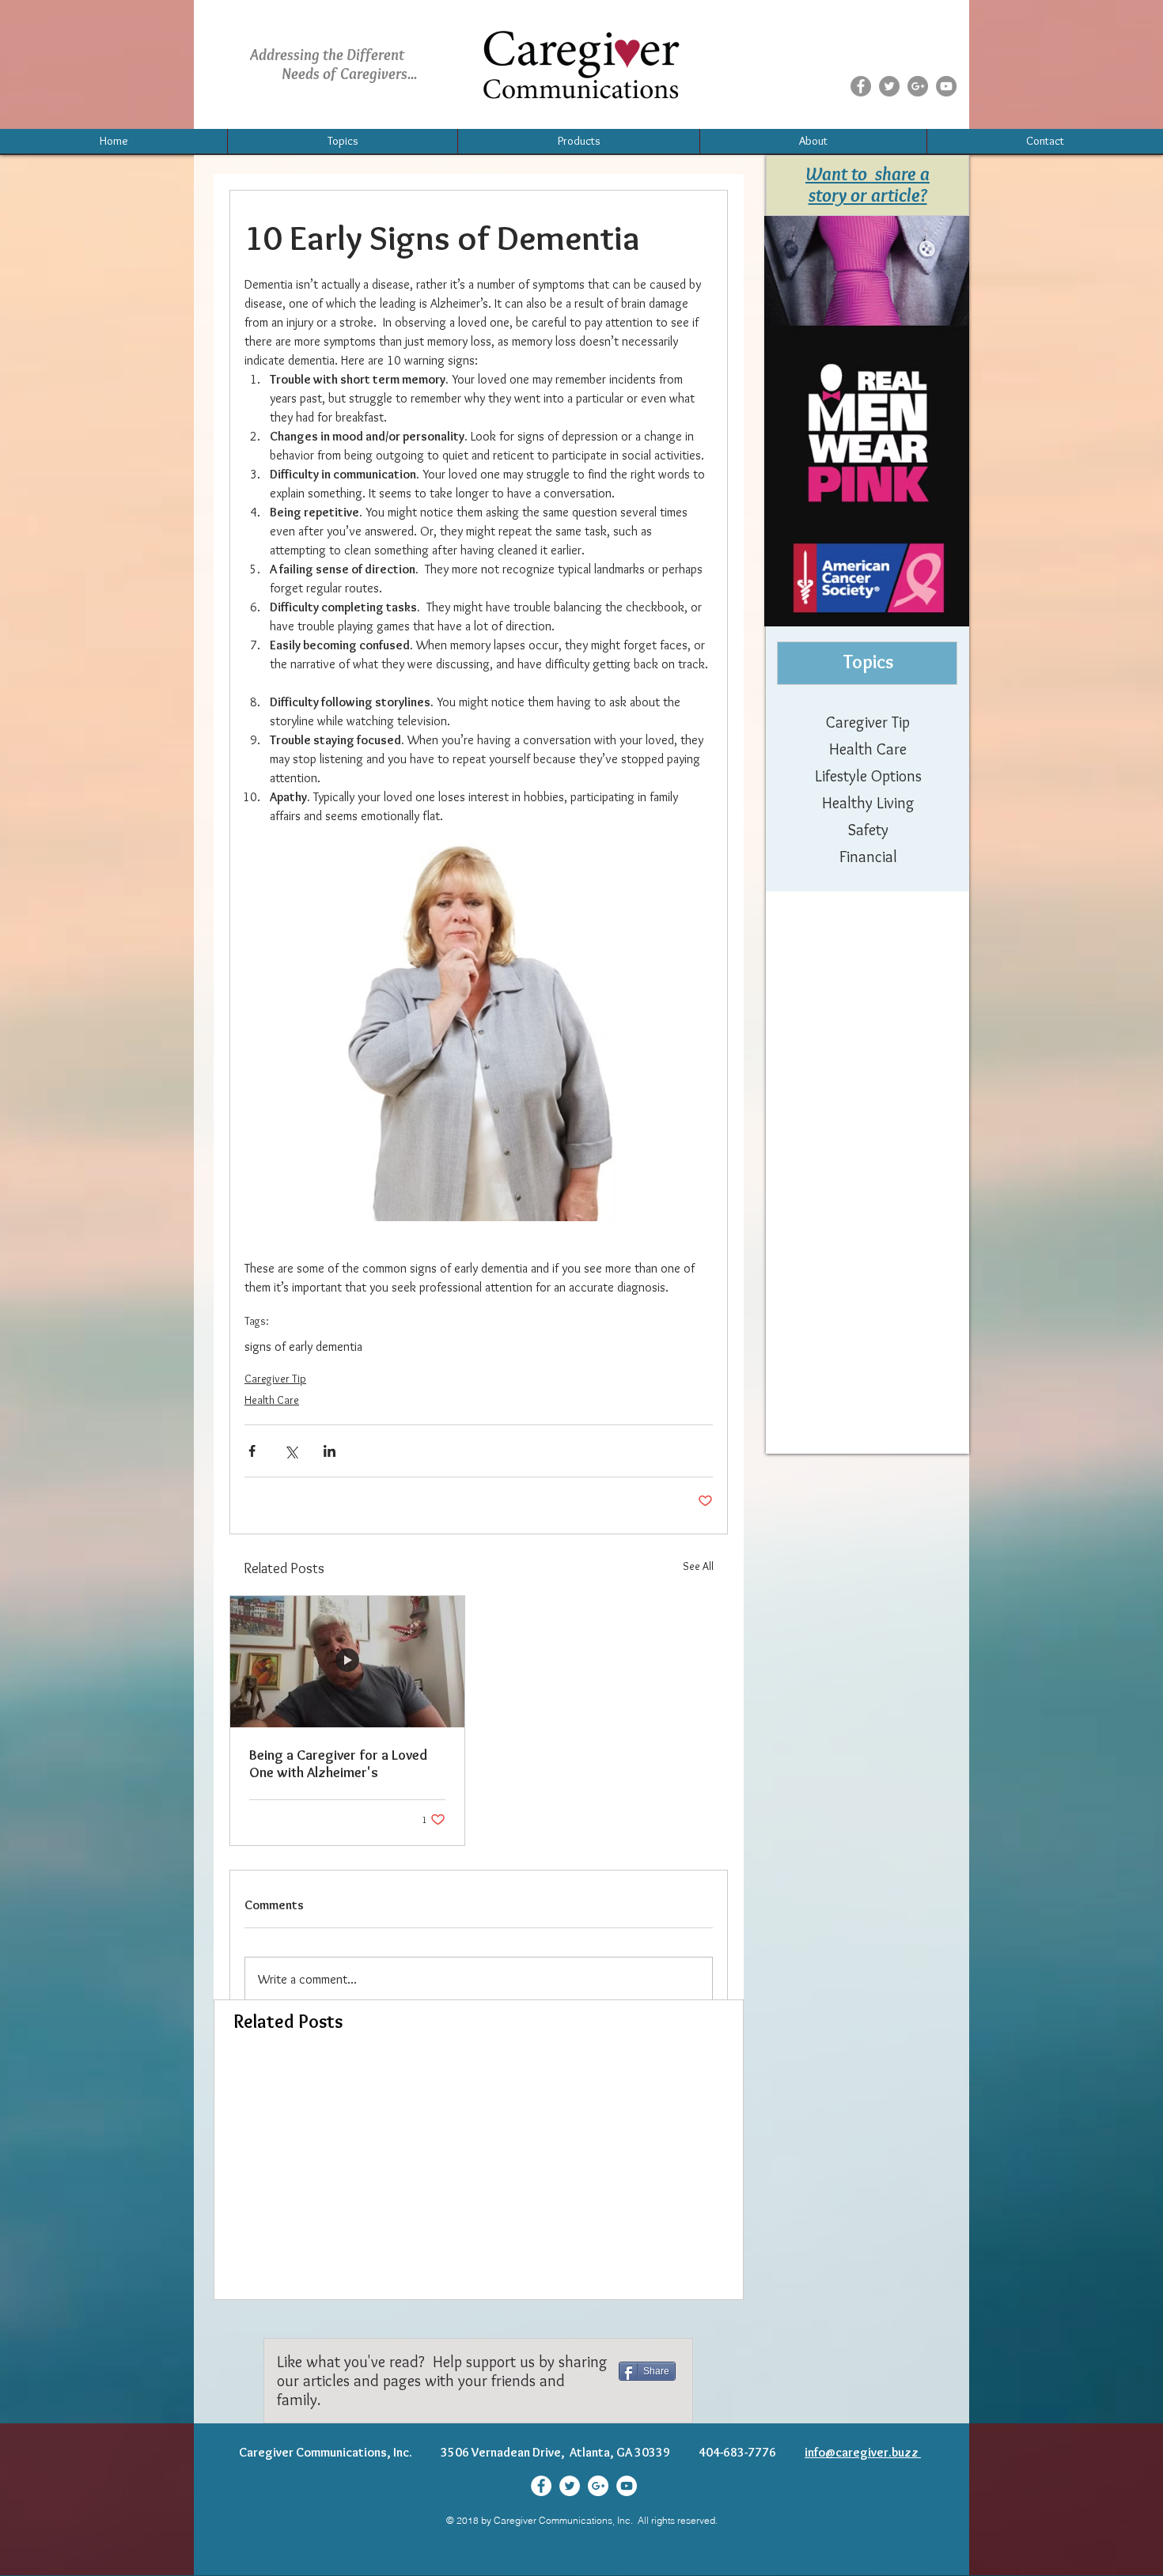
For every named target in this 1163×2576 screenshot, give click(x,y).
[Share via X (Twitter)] (291, 1451)
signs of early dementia (303, 1347)
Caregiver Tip (275, 1379)
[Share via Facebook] (252, 1451)
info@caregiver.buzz (863, 2452)
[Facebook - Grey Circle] (861, 86)
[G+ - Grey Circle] (918, 86)
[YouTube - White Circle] (627, 2486)
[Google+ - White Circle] (598, 2486)
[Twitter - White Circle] (570, 2486)
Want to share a (868, 174)
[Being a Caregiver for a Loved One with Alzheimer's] (347, 1662)
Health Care (272, 1400)
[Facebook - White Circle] (541, 2486)
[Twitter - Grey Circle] (889, 86)
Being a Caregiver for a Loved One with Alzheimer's (338, 1764)
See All (698, 1566)
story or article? (868, 195)
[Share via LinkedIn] (330, 1451)
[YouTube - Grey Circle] (946, 86)
